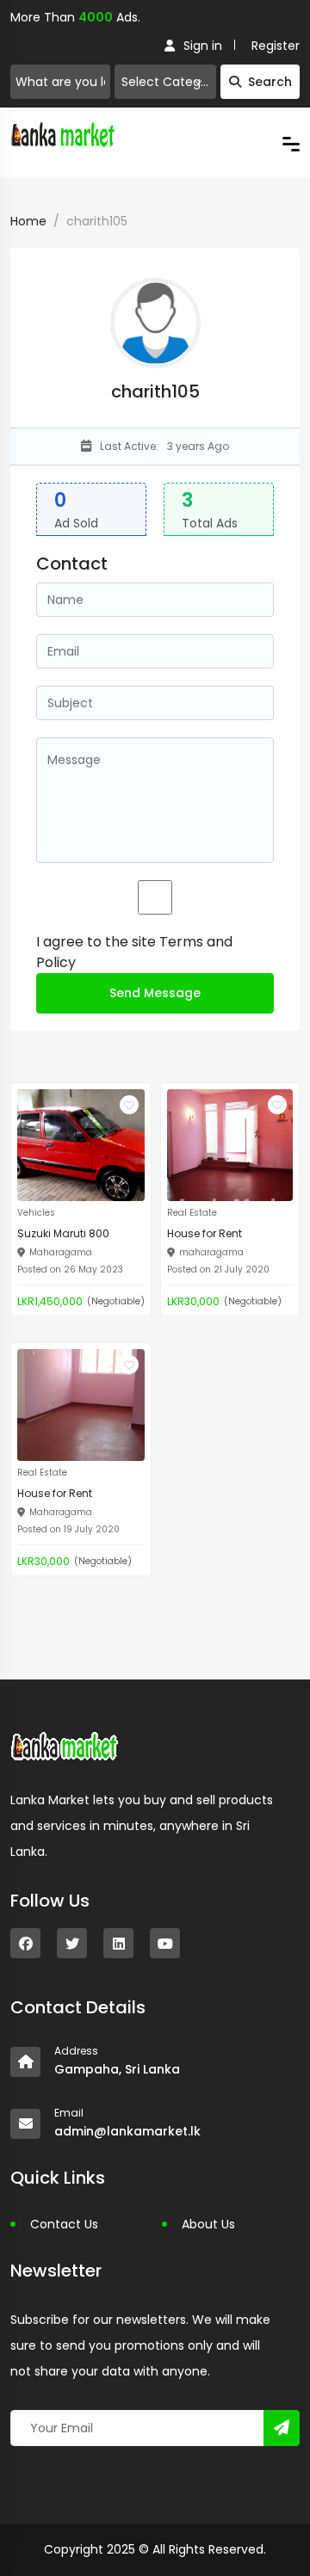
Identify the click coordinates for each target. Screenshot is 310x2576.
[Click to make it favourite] (129, 1105)
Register (276, 46)
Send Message (155, 993)
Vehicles (36, 1213)
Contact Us (64, 2224)
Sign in (203, 46)
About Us (208, 2224)
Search (270, 82)
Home (28, 221)
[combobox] (165, 82)
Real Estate (192, 1213)
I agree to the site (134, 952)
